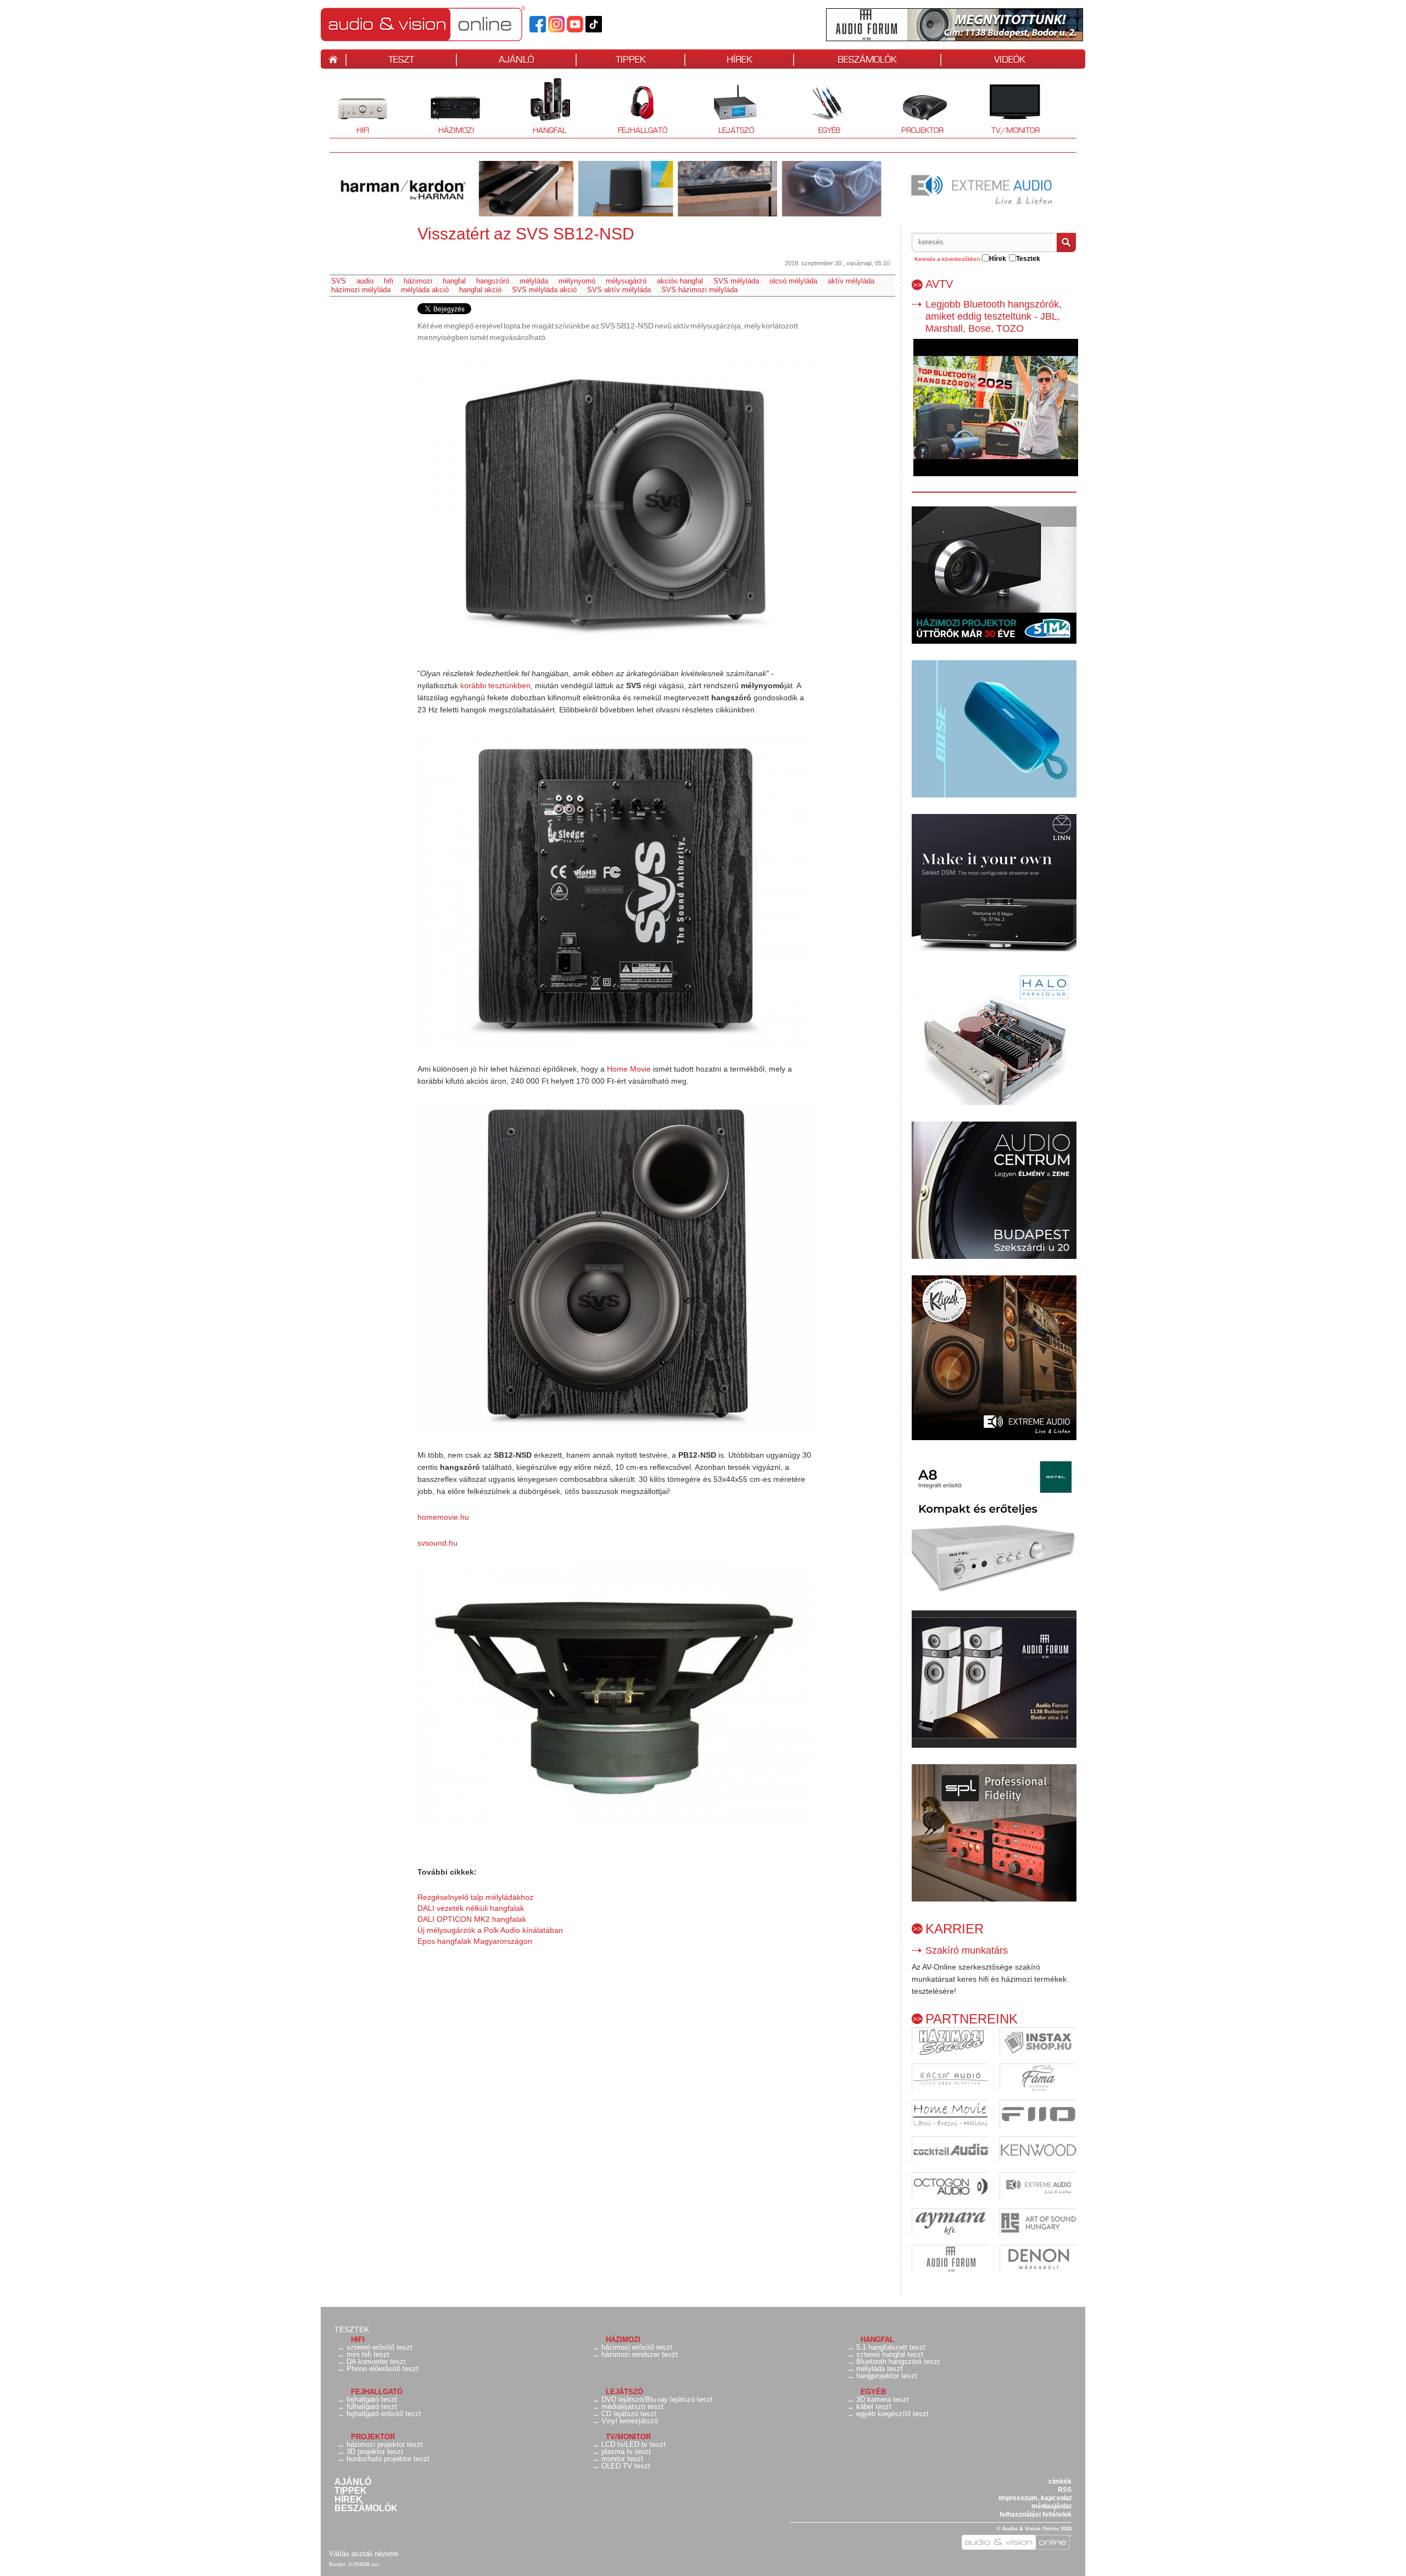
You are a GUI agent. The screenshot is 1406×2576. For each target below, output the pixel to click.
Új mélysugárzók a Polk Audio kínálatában (490, 1930)
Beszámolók (366, 2508)
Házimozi (448, 107)
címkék (1060, 2482)
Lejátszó (729, 107)
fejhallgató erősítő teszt (384, 2414)
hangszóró (493, 281)
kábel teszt (874, 2407)
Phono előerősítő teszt (383, 2369)
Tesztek (352, 2329)
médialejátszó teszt (632, 2407)
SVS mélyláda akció (544, 290)
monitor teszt (622, 2459)
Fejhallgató (638, 107)
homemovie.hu (443, 1517)
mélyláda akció (425, 290)
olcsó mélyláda (793, 281)
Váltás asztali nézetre (364, 2554)
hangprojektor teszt (887, 2376)
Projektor (916, 107)
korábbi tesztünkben (495, 685)
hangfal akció (480, 290)
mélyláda (534, 281)
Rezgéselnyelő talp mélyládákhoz (475, 1897)
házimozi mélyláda (361, 290)
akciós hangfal (680, 281)
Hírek (348, 2500)
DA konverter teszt (376, 2362)
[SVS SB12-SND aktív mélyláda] (615, 505)
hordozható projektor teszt (388, 2459)
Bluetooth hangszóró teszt (898, 2362)
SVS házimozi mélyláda (699, 290)
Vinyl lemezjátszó (630, 2421)
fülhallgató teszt (372, 2407)
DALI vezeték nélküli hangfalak (471, 1908)
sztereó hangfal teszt (890, 2354)
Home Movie (629, 1069)
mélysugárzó (626, 281)
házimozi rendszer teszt (640, 2354)
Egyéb (818, 107)
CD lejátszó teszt (629, 2414)
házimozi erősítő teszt (637, 2347)
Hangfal (541, 107)
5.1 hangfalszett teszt (891, 2347)
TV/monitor (1016, 130)
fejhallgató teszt (372, 2399)
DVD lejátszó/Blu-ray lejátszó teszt (657, 2399)
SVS (339, 281)
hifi (389, 281)
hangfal (454, 281)
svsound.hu (437, 1543)
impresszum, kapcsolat (1035, 2498)
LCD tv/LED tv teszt (634, 2444)
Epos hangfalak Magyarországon (475, 1941)
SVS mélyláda (736, 281)
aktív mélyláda (851, 281)
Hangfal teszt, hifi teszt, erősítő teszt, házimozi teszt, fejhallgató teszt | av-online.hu (442, 24)
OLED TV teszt (626, 2466)
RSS (1065, 2490)
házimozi (418, 281)
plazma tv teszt (626, 2452)
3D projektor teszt (375, 2452)
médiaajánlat (1051, 2506)
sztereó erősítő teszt (380, 2347)
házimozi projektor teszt (385, 2444)
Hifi (349, 107)
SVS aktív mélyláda (619, 290)
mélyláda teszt (880, 2369)
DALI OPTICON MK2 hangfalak (472, 1919)
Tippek (351, 2491)
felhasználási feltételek (1036, 2514)
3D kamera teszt (883, 2399)
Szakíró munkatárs (967, 1950)
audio (365, 281)
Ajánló (353, 2482)
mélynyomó (577, 281)
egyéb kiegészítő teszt (892, 2414)
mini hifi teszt (368, 2354)
